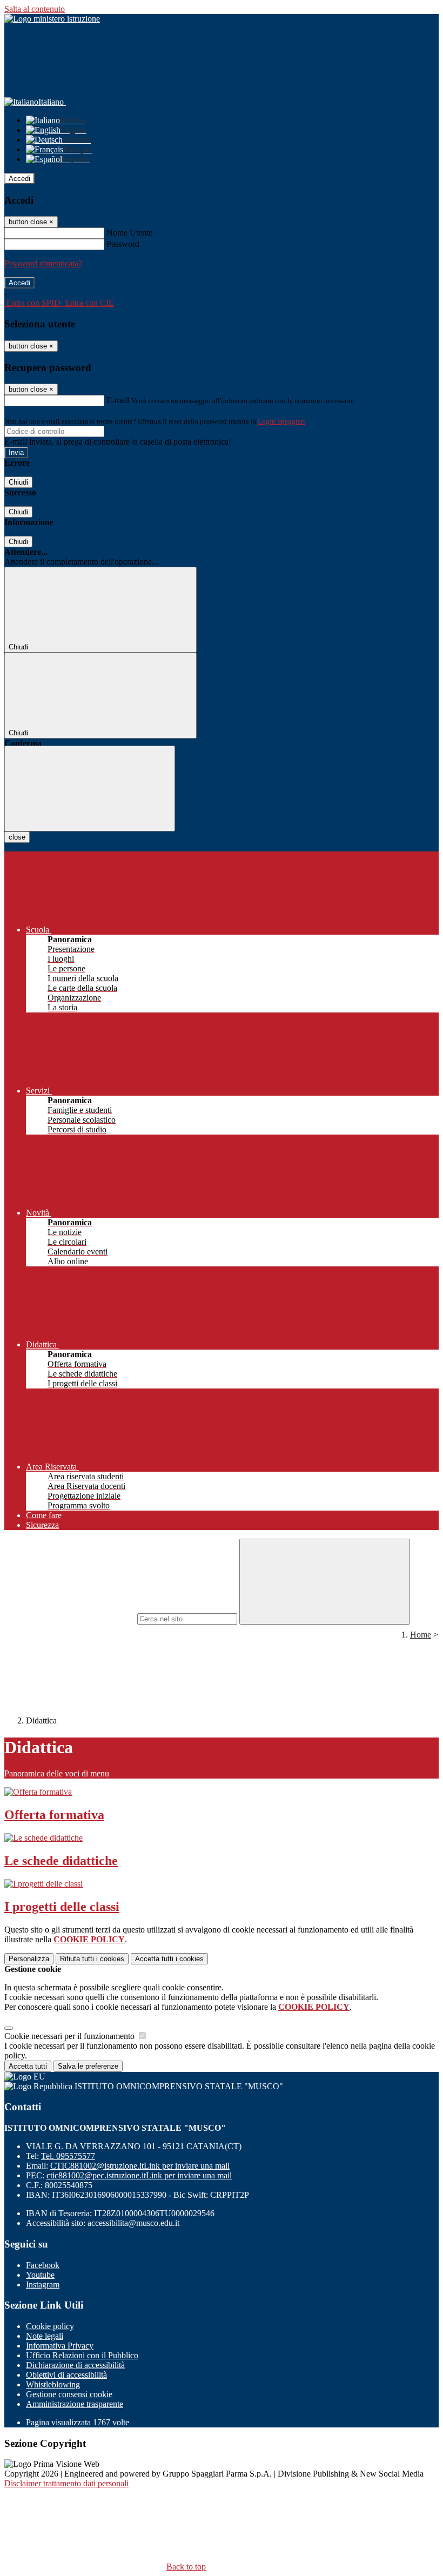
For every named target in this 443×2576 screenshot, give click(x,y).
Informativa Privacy (60, 2346)
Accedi (19, 179)
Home (421, 1635)
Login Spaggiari (281, 421)
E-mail (118, 400)
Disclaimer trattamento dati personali (66, 2483)
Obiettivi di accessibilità (66, 2375)
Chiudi (18, 482)
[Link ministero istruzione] (52, 19)
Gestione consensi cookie (69, 2394)
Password (123, 244)
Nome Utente (129, 233)
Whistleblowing (53, 2384)
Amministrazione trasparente (75, 2404)
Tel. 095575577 (68, 2156)
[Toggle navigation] (90, 789)
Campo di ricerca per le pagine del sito (70, 1618)
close (17, 837)
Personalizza (29, 1959)
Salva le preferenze (88, 2066)
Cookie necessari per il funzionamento (71, 2036)
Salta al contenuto (35, 9)
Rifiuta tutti (92, 1959)
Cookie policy (50, 2326)
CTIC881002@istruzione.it (140, 2166)
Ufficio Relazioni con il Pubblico (82, 2355)
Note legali (45, 2336)
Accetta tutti (169, 1959)
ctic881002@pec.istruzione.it (139, 2175)
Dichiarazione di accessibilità (75, 2365)
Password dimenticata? (43, 263)
